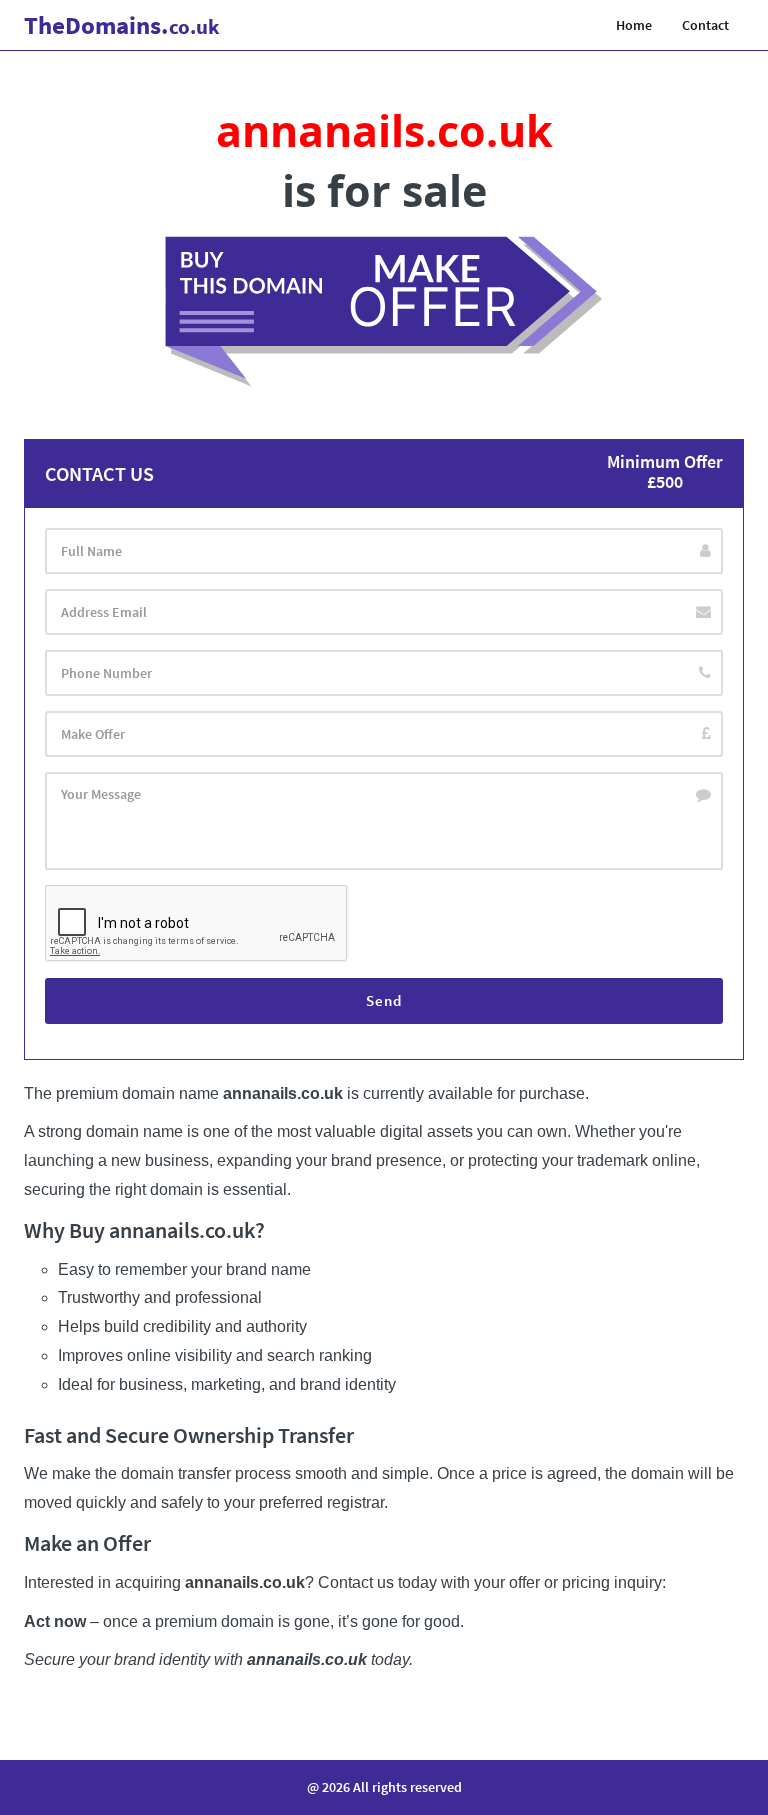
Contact (705, 25)
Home (634, 25)
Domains (122, 25)
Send (384, 1000)
